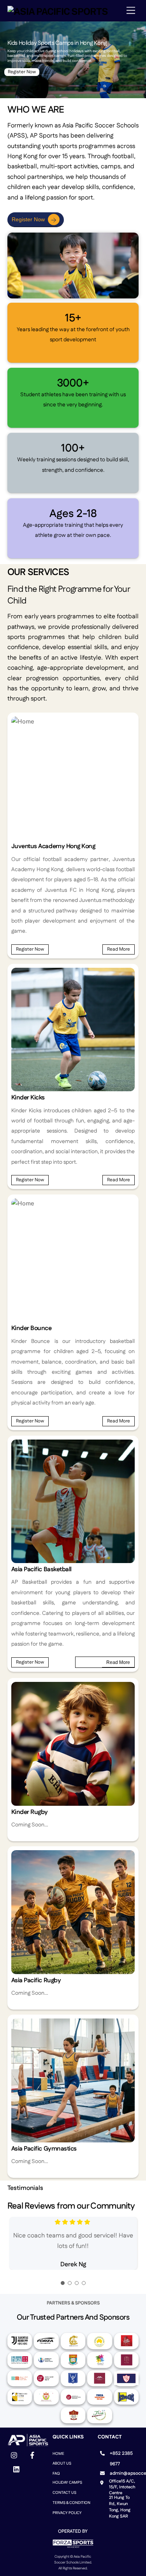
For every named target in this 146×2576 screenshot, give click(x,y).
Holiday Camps (67, 2482)
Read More (119, 949)
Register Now (22, 72)
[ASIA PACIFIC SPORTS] (58, 11)
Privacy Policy (67, 2513)
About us (62, 2463)
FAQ (56, 2474)
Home (58, 2454)
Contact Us (64, 2493)
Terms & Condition (71, 2503)
